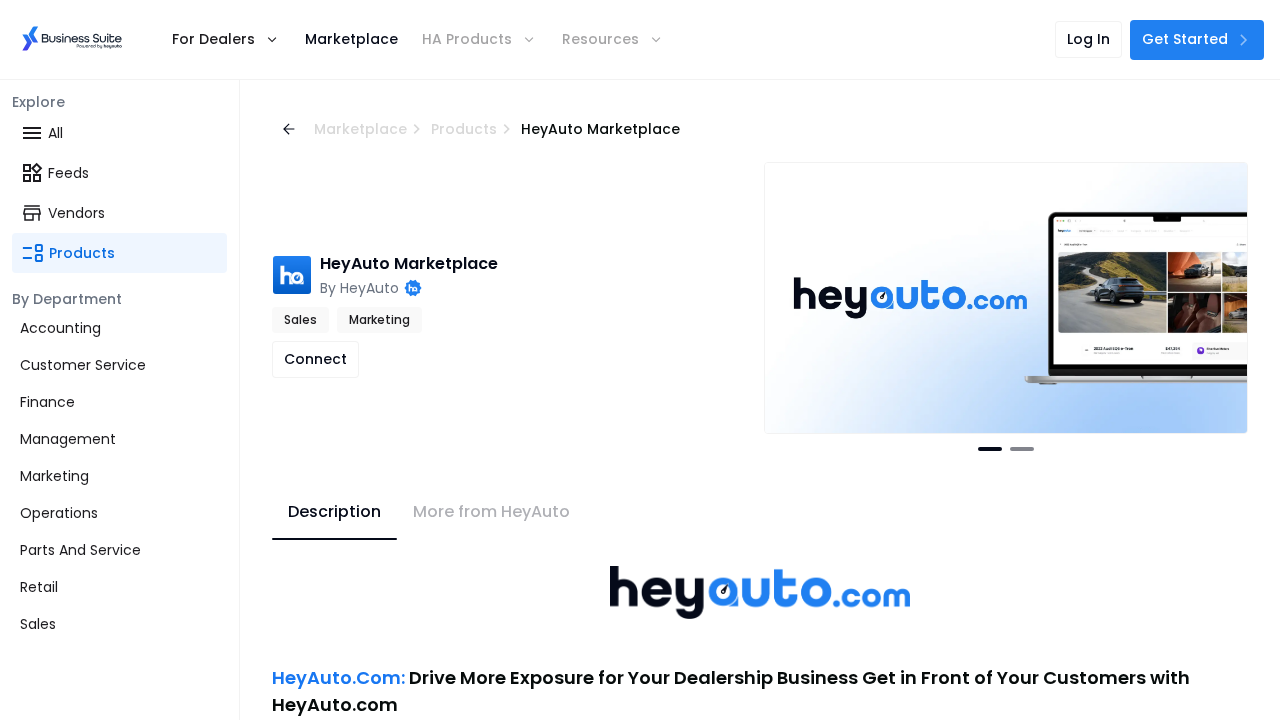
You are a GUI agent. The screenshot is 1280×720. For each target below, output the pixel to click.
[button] (222, 39)
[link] (72, 39)
